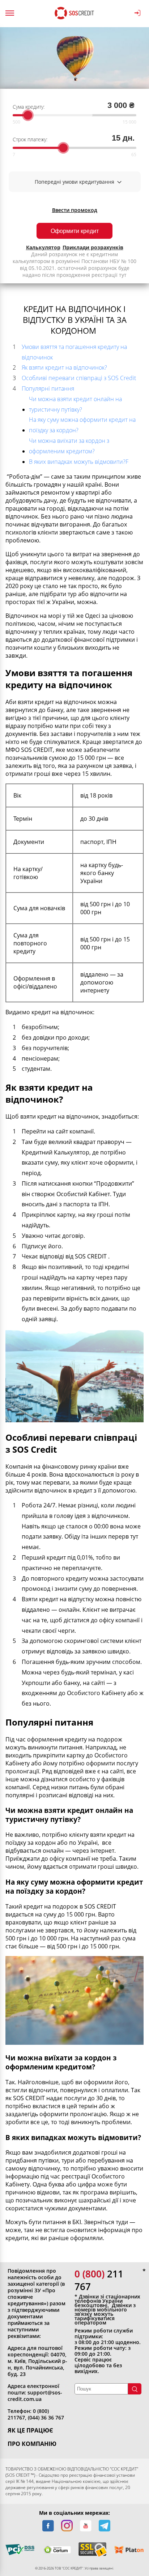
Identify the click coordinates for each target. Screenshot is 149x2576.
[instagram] (67, 2526)
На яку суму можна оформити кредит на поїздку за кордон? (82, 425)
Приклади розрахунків (93, 247)
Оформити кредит (75, 231)
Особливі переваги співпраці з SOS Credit (79, 378)
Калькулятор (43, 247)
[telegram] (105, 2526)
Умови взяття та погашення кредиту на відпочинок (74, 352)
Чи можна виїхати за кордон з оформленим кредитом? (69, 446)
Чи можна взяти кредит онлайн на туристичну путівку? (75, 404)
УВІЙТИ (139, 13)
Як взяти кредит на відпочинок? (64, 367)
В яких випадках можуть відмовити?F (79, 462)
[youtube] (86, 2526)
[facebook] (48, 2526)
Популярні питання (48, 388)
